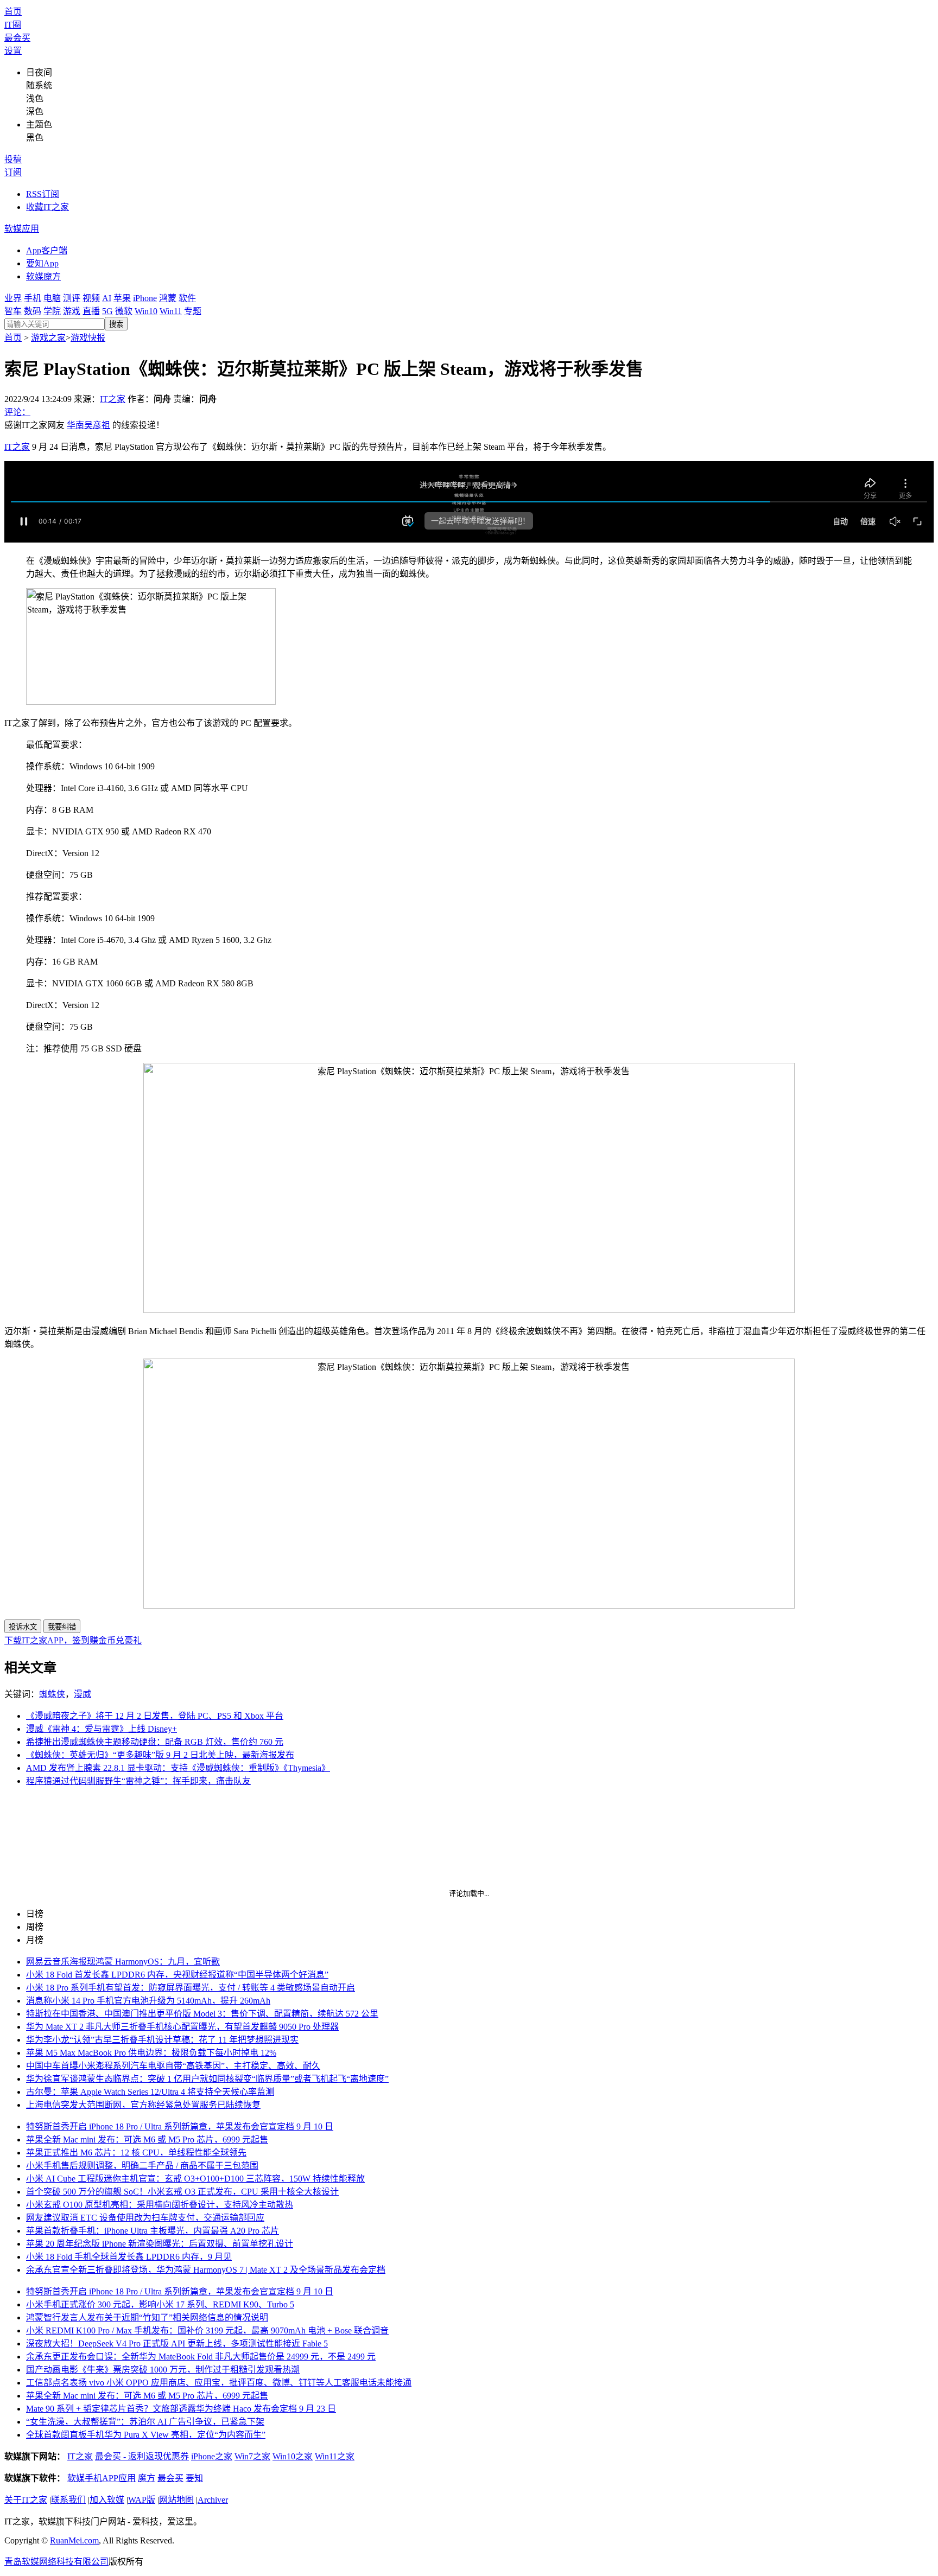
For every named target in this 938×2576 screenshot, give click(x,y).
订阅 (13, 172)
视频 (91, 298)
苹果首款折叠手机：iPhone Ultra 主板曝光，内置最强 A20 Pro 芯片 (153, 2231)
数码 (33, 311)
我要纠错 (62, 1627)
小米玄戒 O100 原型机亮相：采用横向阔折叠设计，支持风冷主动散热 (160, 2205)
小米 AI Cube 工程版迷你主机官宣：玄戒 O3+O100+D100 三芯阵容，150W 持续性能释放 (195, 2179)
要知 (194, 2478)
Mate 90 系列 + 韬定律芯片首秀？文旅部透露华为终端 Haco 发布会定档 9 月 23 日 (181, 2409)
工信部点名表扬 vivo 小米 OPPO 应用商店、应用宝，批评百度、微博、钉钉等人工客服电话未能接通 (219, 2383)
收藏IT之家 (47, 207)
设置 (13, 51)
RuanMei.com (74, 2540)
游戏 (72, 311)
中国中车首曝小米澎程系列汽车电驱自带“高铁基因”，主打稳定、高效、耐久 (173, 2066)
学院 (52, 311)
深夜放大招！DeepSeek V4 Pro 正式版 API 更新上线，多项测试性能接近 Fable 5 (177, 2344)
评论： (17, 412)
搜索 (116, 324)
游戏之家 (48, 338)
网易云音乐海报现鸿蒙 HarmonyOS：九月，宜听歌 (123, 1962)
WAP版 (142, 2500)
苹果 (122, 298)
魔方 (147, 2478)
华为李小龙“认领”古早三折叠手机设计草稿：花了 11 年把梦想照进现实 (162, 2040)
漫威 (83, 1694)
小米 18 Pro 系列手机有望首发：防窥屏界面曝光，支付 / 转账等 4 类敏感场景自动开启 (191, 1988)
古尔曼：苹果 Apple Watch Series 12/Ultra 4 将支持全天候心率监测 (150, 2092)
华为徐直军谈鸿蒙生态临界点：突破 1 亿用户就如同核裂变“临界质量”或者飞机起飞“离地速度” (207, 2079)
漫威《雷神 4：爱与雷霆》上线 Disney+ (102, 1729)
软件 (187, 298)
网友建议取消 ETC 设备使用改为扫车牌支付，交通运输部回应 (145, 2218)
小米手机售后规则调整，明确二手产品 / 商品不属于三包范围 (142, 2166)
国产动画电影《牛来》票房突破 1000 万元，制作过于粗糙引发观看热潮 (163, 2370)
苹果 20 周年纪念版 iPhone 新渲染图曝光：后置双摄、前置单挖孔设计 (160, 2244)
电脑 (52, 298)
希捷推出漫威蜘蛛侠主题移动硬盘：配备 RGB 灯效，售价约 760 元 (155, 1742)
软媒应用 (22, 229)
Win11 (171, 311)
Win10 (146, 311)
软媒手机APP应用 (102, 2478)
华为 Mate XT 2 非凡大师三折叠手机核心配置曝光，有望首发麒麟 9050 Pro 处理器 (182, 2027)
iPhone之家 (212, 2456)
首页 (13, 12)
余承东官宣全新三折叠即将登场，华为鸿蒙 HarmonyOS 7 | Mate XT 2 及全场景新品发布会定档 (206, 2270)
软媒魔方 (43, 276)
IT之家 (113, 399)
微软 (124, 311)
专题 (193, 311)
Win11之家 (335, 2456)
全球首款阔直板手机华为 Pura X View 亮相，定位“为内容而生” (146, 2435)
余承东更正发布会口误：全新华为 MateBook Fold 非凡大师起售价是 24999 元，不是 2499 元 (201, 2357)
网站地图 (176, 2500)
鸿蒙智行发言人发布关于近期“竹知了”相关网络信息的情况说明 (147, 2317)
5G (107, 311)
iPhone (145, 298)
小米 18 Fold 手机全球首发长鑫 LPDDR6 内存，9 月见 (129, 2257)
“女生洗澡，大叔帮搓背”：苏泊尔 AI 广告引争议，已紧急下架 (145, 2422)
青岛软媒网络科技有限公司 (56, 2562)
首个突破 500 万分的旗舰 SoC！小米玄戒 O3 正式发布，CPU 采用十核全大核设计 (182, 2192)
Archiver (213, 2500)
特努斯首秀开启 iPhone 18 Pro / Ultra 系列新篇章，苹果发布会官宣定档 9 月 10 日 (180, 2127)
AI (107, 298)
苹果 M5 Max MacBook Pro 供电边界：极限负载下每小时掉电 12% (151, 2053)
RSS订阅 (43, 194)
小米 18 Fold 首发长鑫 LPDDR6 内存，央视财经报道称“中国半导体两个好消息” (177, 1975)
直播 (91, 311)
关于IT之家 (26, 2500)
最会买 (17, 38)
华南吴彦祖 (88, 425)
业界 (13, 298)
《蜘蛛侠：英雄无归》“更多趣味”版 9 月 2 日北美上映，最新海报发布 (160, 1755)
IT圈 (13, 25)
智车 (13, 311)
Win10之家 (293, 2456)
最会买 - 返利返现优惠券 (142, 2456)
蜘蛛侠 (52, 1694)
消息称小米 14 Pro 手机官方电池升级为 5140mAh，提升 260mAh (148, 2001)
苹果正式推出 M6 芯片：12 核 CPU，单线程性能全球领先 (136, 2153)
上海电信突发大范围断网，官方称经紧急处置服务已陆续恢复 (143, 2105)
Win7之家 (252, 2456)
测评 (72, 298)
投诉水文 (23, 1627)
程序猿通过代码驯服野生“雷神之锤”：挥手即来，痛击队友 (138, 1781)
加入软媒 (107, 2500)
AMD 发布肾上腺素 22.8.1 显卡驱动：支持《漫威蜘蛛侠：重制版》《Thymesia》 (178, 1768)
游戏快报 (88, 338)
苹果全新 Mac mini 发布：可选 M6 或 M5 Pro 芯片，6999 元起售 (147, 2140)
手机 (33, 298)
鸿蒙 (168, 298)
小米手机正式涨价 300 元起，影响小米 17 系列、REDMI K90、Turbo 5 (160, 2304)
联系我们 (68, 2500)
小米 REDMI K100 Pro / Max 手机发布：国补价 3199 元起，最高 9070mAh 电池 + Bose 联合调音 (207, 2330)
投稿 (13, 159)
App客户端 (47, 250)
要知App (42, 263)
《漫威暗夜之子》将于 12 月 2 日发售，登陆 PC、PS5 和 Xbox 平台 (155, 1716)
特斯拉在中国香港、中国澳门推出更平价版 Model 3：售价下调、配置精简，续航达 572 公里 (202, 2014)
